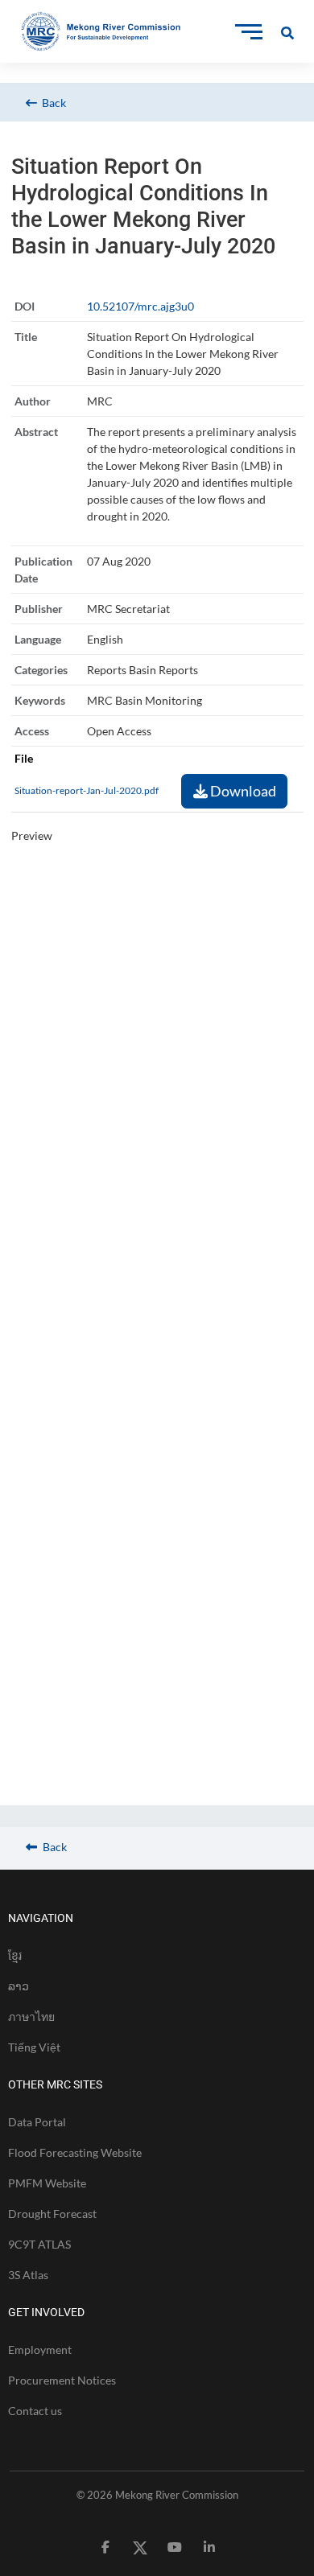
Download (242, 791)
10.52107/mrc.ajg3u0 (140, 306)
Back (52, 103)
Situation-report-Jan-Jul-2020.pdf (87, 790)
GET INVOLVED (46, 2312)
